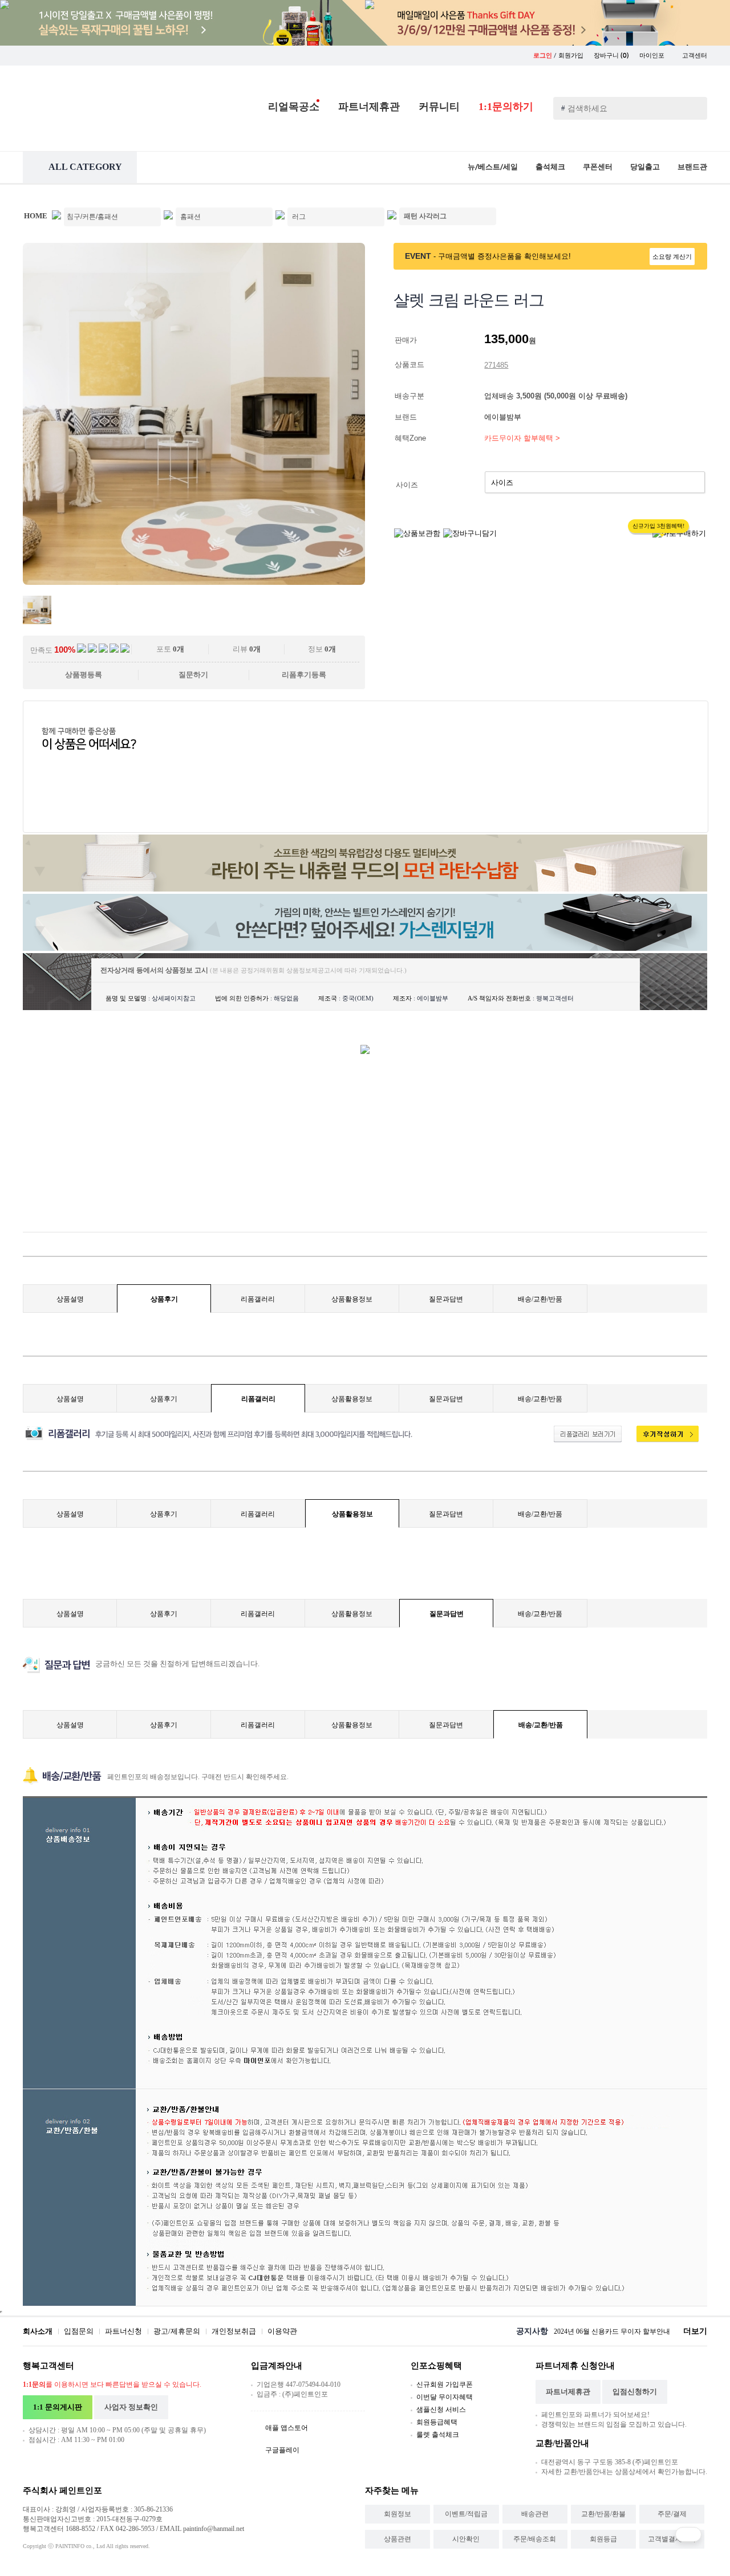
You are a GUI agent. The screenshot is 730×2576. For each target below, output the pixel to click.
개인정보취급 (234, 2331)
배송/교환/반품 (540, 1299)
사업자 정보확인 (131, 2407)
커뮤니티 (439, 107)
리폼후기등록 (304, 675)
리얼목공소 (294, 107)
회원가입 (571, 56)
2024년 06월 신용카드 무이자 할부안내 (612, 2331)
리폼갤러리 (258, 1299)
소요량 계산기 (672, 257)
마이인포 (653, 56)
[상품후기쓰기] (662, 1440)
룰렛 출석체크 (438, 2435)
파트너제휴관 (369, 107)
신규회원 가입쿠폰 (445, 2384)
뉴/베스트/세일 (493, 167)
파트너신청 (123, 2331)
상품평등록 (84, 675)
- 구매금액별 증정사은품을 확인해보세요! (502, 256)
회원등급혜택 (437, 2422)
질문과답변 (446, 1299)
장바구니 (611, 56)
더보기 (695, 2331)
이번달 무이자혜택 (445, 2397)
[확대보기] (194, 582)
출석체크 (550, 167)
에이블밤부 (504, 417)
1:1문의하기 (506, 107)
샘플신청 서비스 (441, 2410)
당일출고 (645, 167)
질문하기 (193, 675)
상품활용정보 (352, 1299)
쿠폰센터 (598, 167)
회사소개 (38, 2331)
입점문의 (79, 2331)
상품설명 (70, 1299)
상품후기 (164, 1299)
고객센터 (695, 56)
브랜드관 (692, 167)
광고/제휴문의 (177, 2331)
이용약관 (282, 2331)
